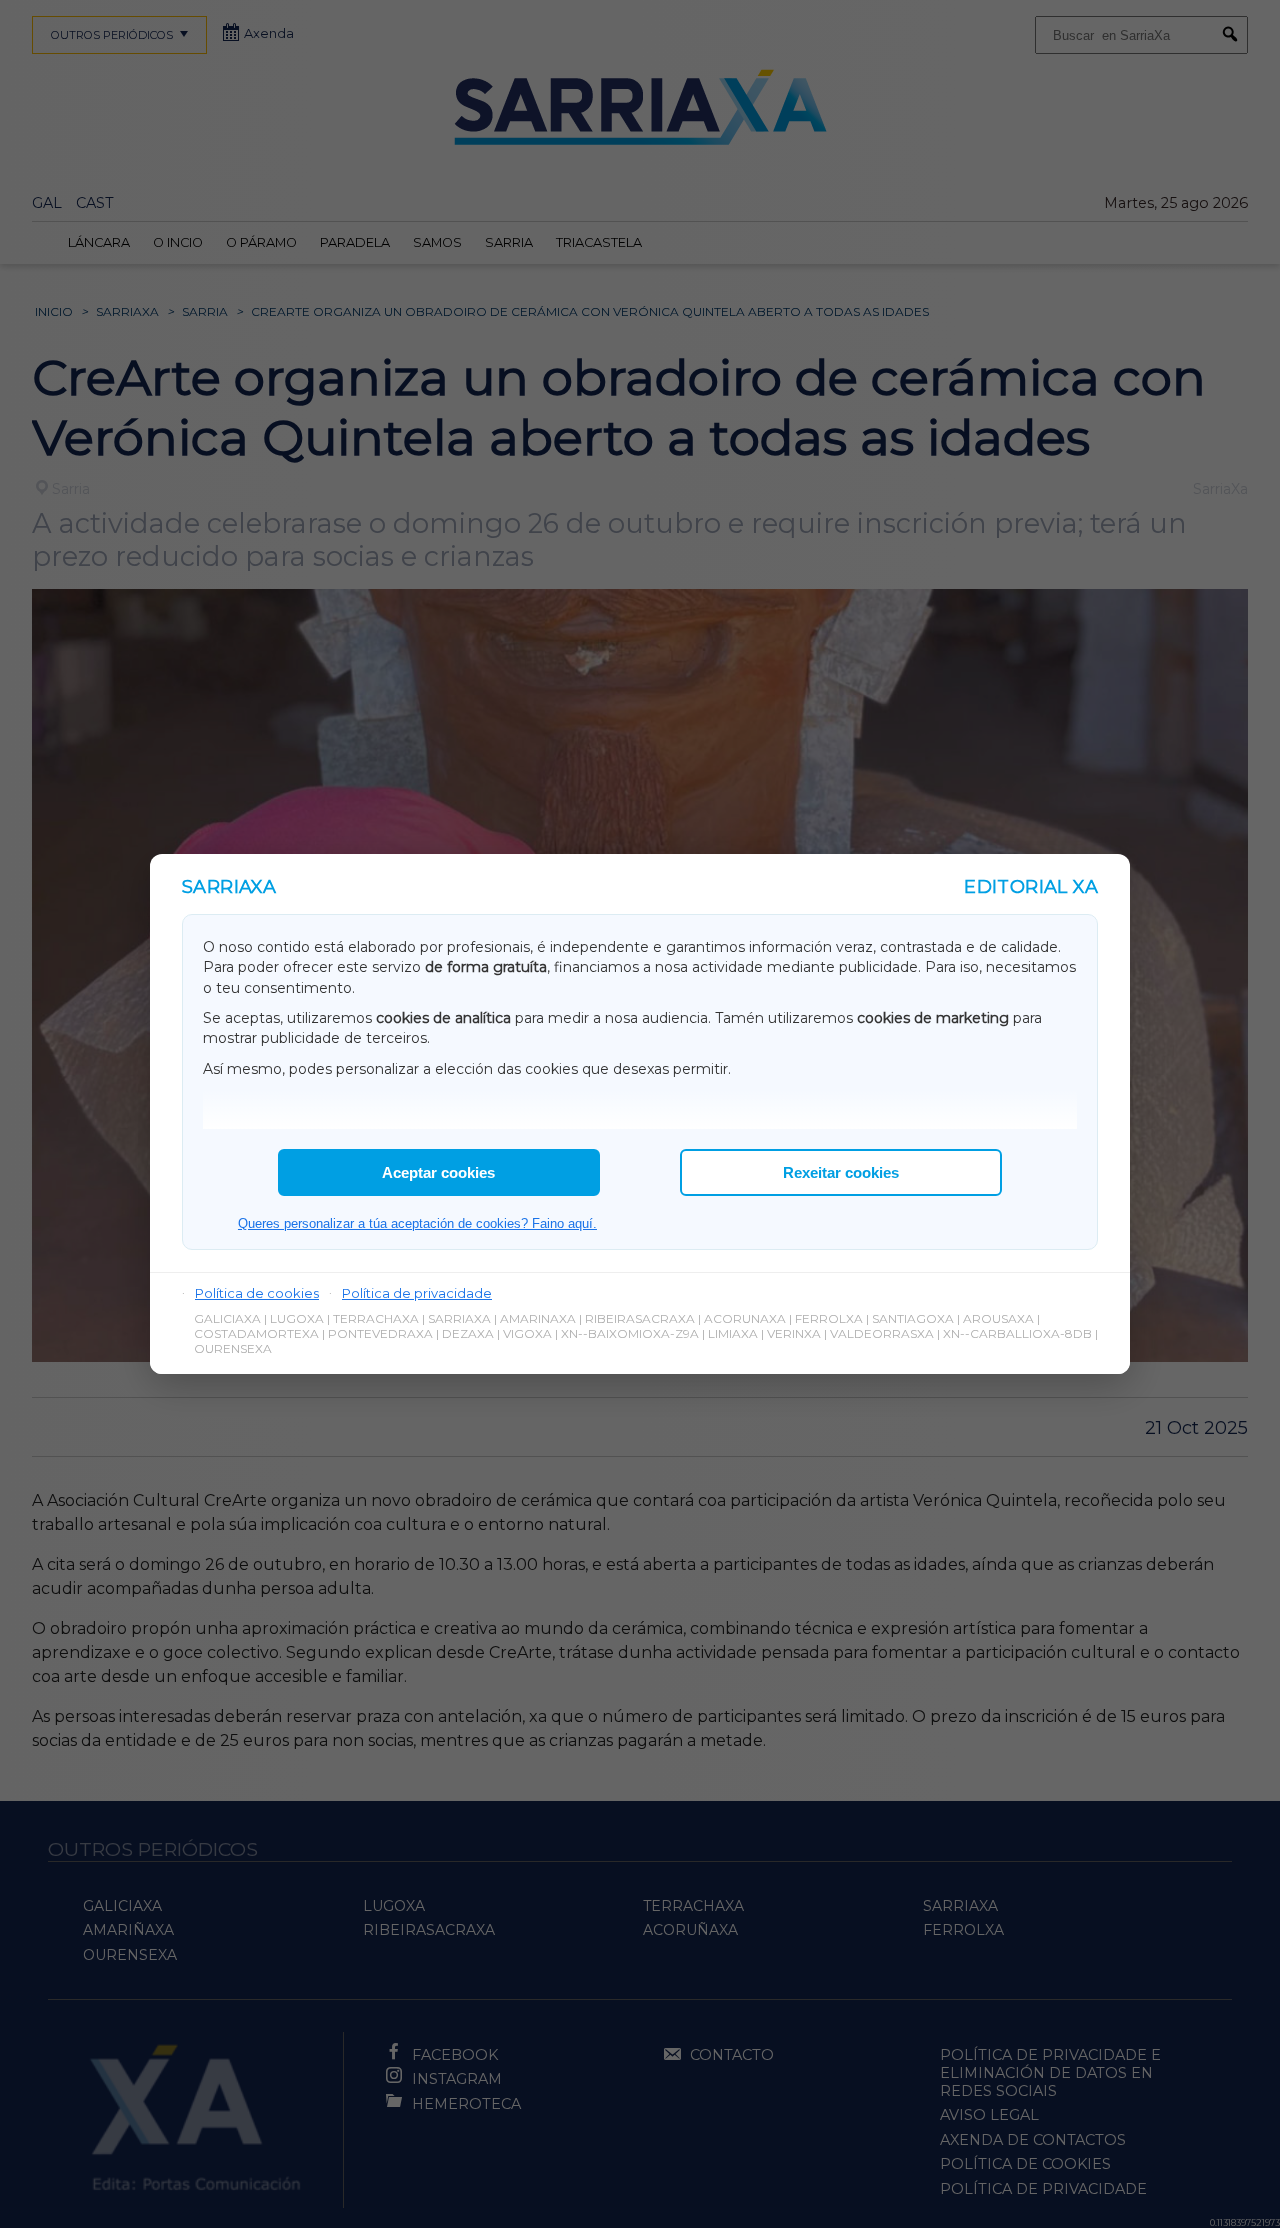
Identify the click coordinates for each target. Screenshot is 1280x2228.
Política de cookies (257, 1293)
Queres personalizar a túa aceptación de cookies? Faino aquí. (417, 1223)
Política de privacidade (417, 1293)
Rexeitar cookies (841, 1172)
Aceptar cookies (438, 1172)
